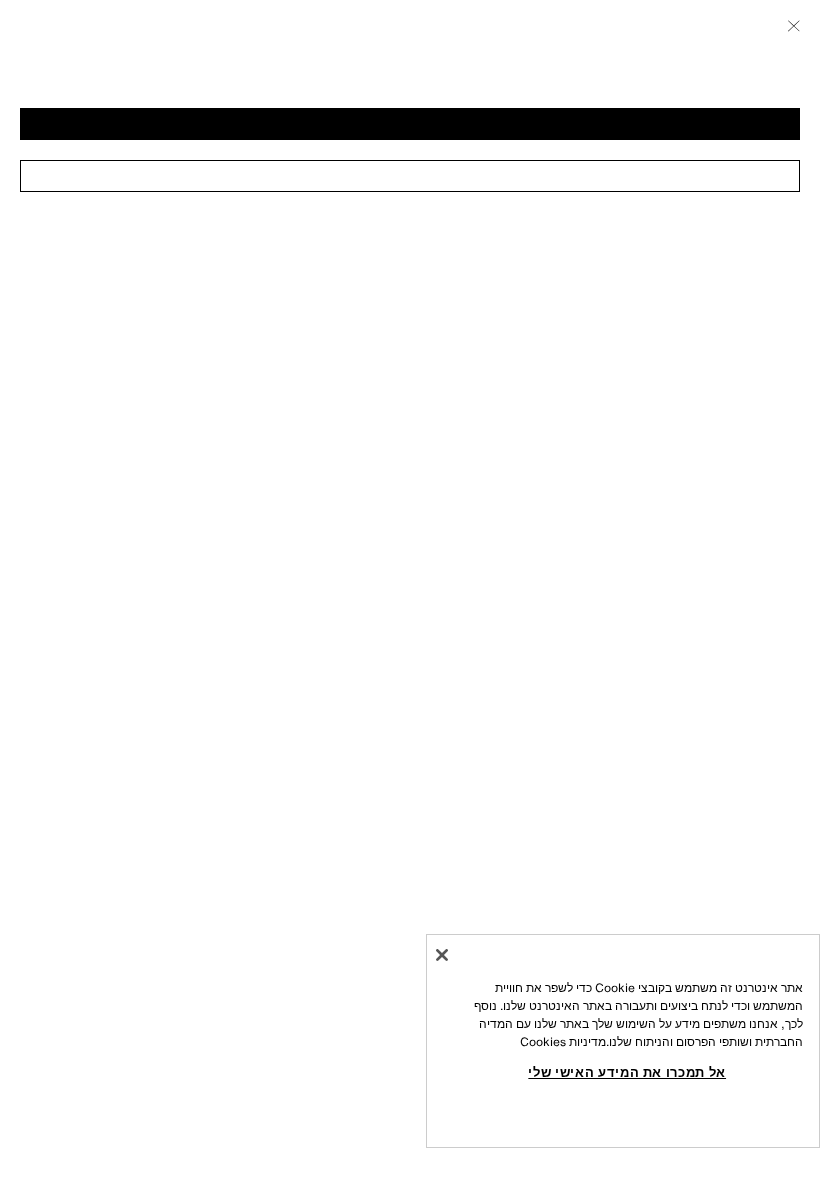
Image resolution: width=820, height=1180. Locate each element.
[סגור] (442, 955)
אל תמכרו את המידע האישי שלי (627, 1072)
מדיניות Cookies (563, 1041)
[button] (410, 124)
